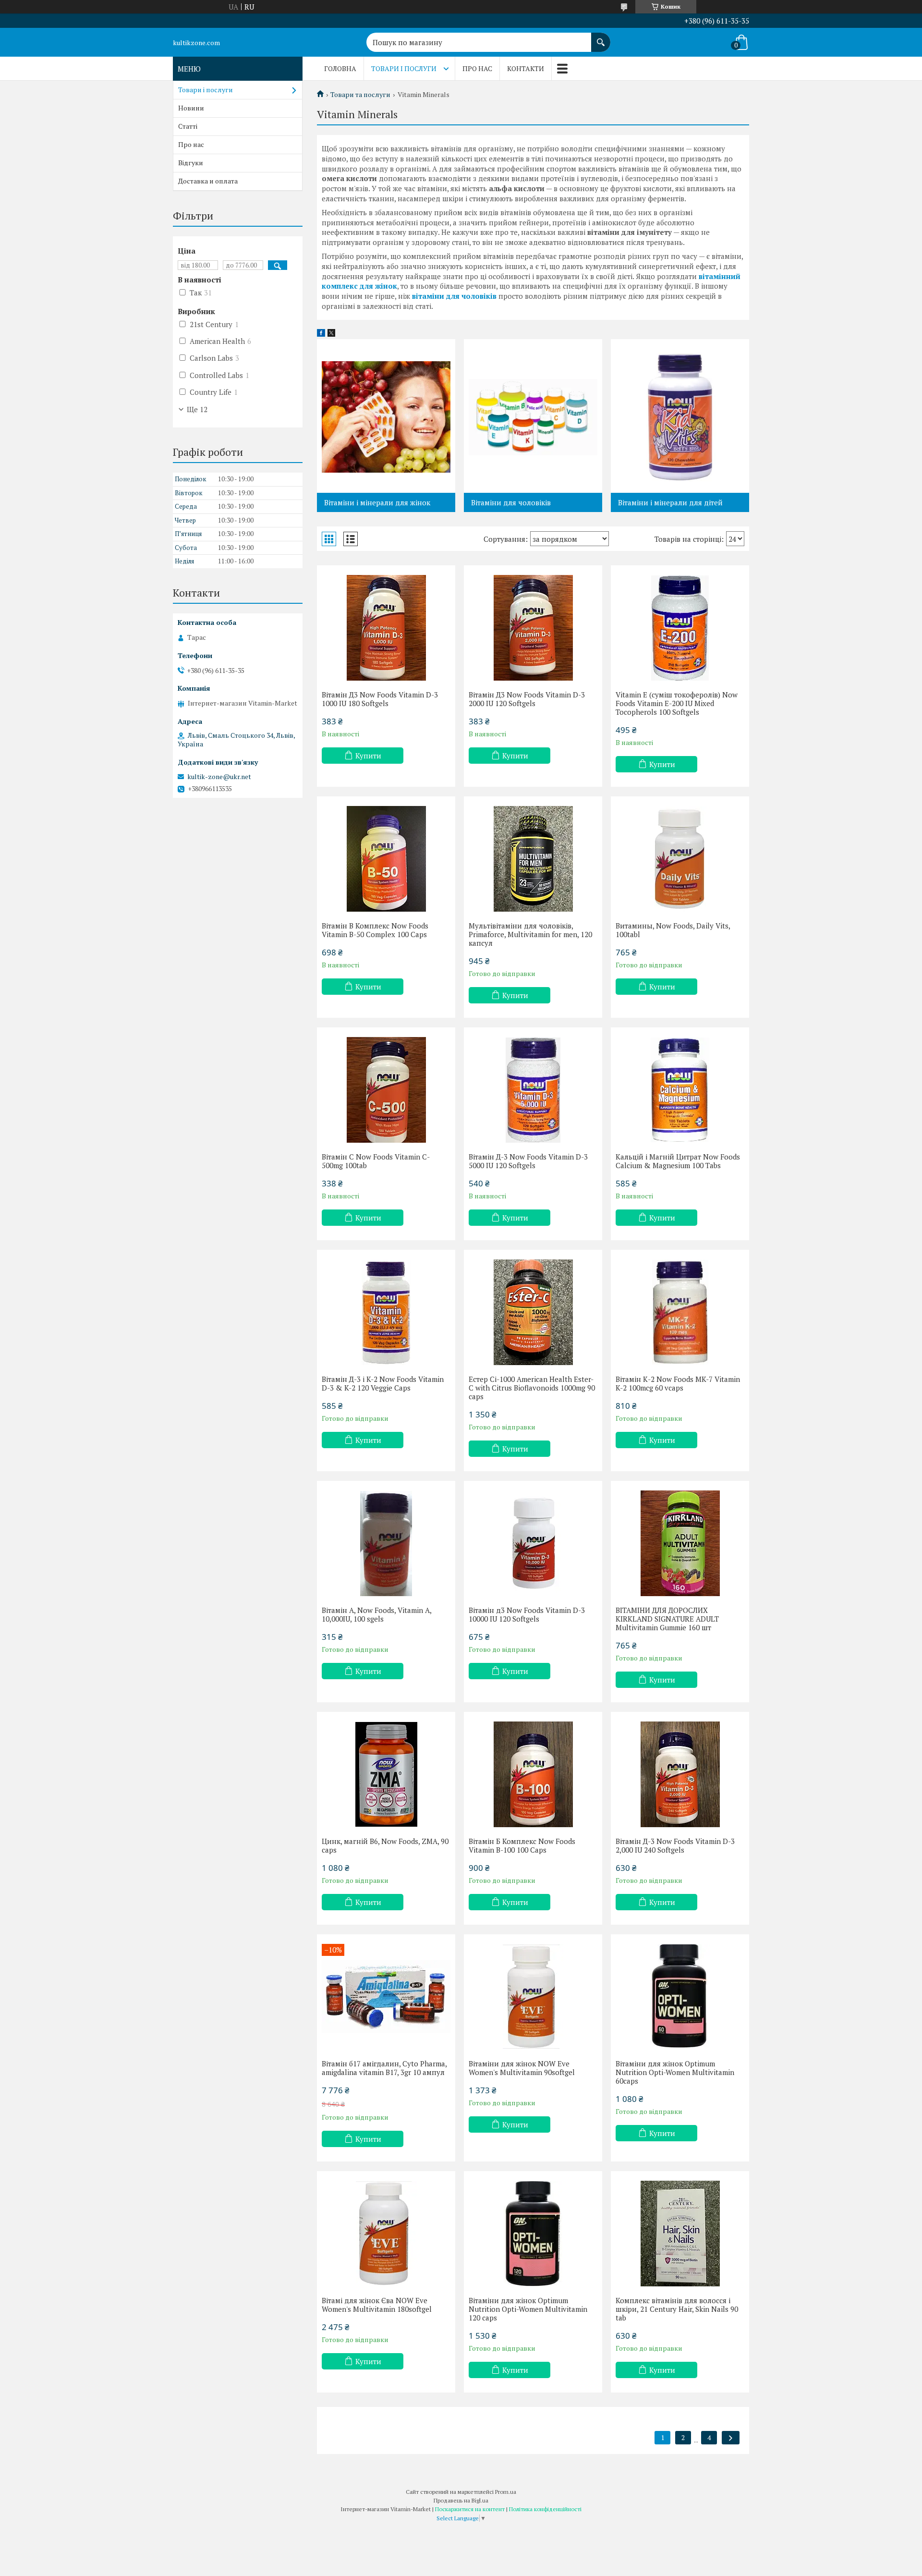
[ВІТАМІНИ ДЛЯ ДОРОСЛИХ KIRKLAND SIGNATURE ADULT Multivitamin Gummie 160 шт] (680, 1543)
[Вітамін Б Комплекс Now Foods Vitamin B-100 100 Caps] (533, 1774)
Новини (191, 108)
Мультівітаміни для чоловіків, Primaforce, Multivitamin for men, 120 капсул (530, 934)
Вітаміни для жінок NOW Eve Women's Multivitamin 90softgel (522, 2068)
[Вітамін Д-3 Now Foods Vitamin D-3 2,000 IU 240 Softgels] (680, 1774)
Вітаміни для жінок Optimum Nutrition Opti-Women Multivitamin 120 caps (528, 2309)
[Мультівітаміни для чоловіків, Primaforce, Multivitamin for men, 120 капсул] (533, 859)
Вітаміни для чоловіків (511, 502)
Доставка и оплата (208, 181)
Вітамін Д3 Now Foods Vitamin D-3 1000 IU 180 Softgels (380, 699)
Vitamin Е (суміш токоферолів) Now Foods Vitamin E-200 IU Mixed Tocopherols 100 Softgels (677, 703)
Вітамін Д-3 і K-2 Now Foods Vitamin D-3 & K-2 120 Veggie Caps (383, 1383)
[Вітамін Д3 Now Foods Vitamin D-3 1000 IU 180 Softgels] (386, 628)
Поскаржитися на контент (470, 2509)
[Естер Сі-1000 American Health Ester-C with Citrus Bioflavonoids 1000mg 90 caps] (533, 1312)
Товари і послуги (404, 68)
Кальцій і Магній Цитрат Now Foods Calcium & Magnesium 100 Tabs (678, 1161)
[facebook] (321, 334)
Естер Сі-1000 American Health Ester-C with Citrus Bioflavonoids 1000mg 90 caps (532, 1388)
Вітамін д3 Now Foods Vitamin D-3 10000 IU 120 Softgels (527, 1614)
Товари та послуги (360, 95)
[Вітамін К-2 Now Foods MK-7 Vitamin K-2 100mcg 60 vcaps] (680, 1312)
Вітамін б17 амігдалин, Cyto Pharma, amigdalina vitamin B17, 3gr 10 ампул (384, 2068)
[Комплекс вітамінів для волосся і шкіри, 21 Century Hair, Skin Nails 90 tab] (680, 2234)
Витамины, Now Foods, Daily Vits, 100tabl (673, 930)
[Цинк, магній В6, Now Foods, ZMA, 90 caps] (386, 1774)
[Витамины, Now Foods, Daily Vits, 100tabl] (680, 859)
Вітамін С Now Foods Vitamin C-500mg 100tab (376, 1161)
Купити (368, 756)
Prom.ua (506, 2492)
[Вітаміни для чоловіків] (533, 416)
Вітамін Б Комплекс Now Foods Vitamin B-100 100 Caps (522, 1845)
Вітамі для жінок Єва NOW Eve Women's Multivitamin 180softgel (377, 2305)
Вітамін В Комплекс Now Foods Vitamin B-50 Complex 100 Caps (375, 930)
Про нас (477, 68)
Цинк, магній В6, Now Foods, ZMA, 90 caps (385, 1845)
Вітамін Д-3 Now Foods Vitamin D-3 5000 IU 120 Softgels (528, 1161)
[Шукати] (601, 37)
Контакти (526, 68)
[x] (331, 334)
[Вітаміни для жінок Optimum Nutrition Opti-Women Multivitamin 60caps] (680, 1997)
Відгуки (191, 163)
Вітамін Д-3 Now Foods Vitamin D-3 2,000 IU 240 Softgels (675, 1845)
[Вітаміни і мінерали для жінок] (386, 416)
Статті (188, 126)
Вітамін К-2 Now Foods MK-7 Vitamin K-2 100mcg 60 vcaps (678, 1383)
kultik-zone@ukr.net (219, 777)
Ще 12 (197, 409)
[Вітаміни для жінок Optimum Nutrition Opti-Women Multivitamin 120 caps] (533, 2234)
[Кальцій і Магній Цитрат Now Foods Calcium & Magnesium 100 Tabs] (680, 1090)
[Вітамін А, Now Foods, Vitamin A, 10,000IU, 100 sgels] (386, 1543)
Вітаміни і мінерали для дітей (670, 502)
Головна (340, 68)
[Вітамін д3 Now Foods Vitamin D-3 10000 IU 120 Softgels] (533, 1543)
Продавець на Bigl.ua (461, 2500)
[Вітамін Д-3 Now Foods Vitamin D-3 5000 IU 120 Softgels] (533, 1090)
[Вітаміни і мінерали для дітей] (680, 416)
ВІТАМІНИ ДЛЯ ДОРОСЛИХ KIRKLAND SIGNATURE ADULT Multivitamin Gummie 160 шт (667, 1619)
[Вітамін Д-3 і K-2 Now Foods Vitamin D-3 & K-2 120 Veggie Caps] (386, 1312)
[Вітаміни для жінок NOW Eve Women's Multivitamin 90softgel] (533, 1997)
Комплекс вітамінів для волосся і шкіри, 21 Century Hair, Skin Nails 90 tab (677, 2309)
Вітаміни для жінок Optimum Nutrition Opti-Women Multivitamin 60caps (675, 2072)
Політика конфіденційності (545, 2509)
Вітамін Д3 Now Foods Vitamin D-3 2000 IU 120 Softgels (527, 699)
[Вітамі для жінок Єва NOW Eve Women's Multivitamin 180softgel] (386, 2234)
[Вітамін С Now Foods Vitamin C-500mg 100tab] (386, 1090)
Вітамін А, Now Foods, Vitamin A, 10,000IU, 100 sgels (376, 1614)
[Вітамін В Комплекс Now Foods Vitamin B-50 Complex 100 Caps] (386, 859)
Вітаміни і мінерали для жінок (377, 502)
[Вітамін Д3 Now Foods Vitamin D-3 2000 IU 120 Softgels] (533, 628)
